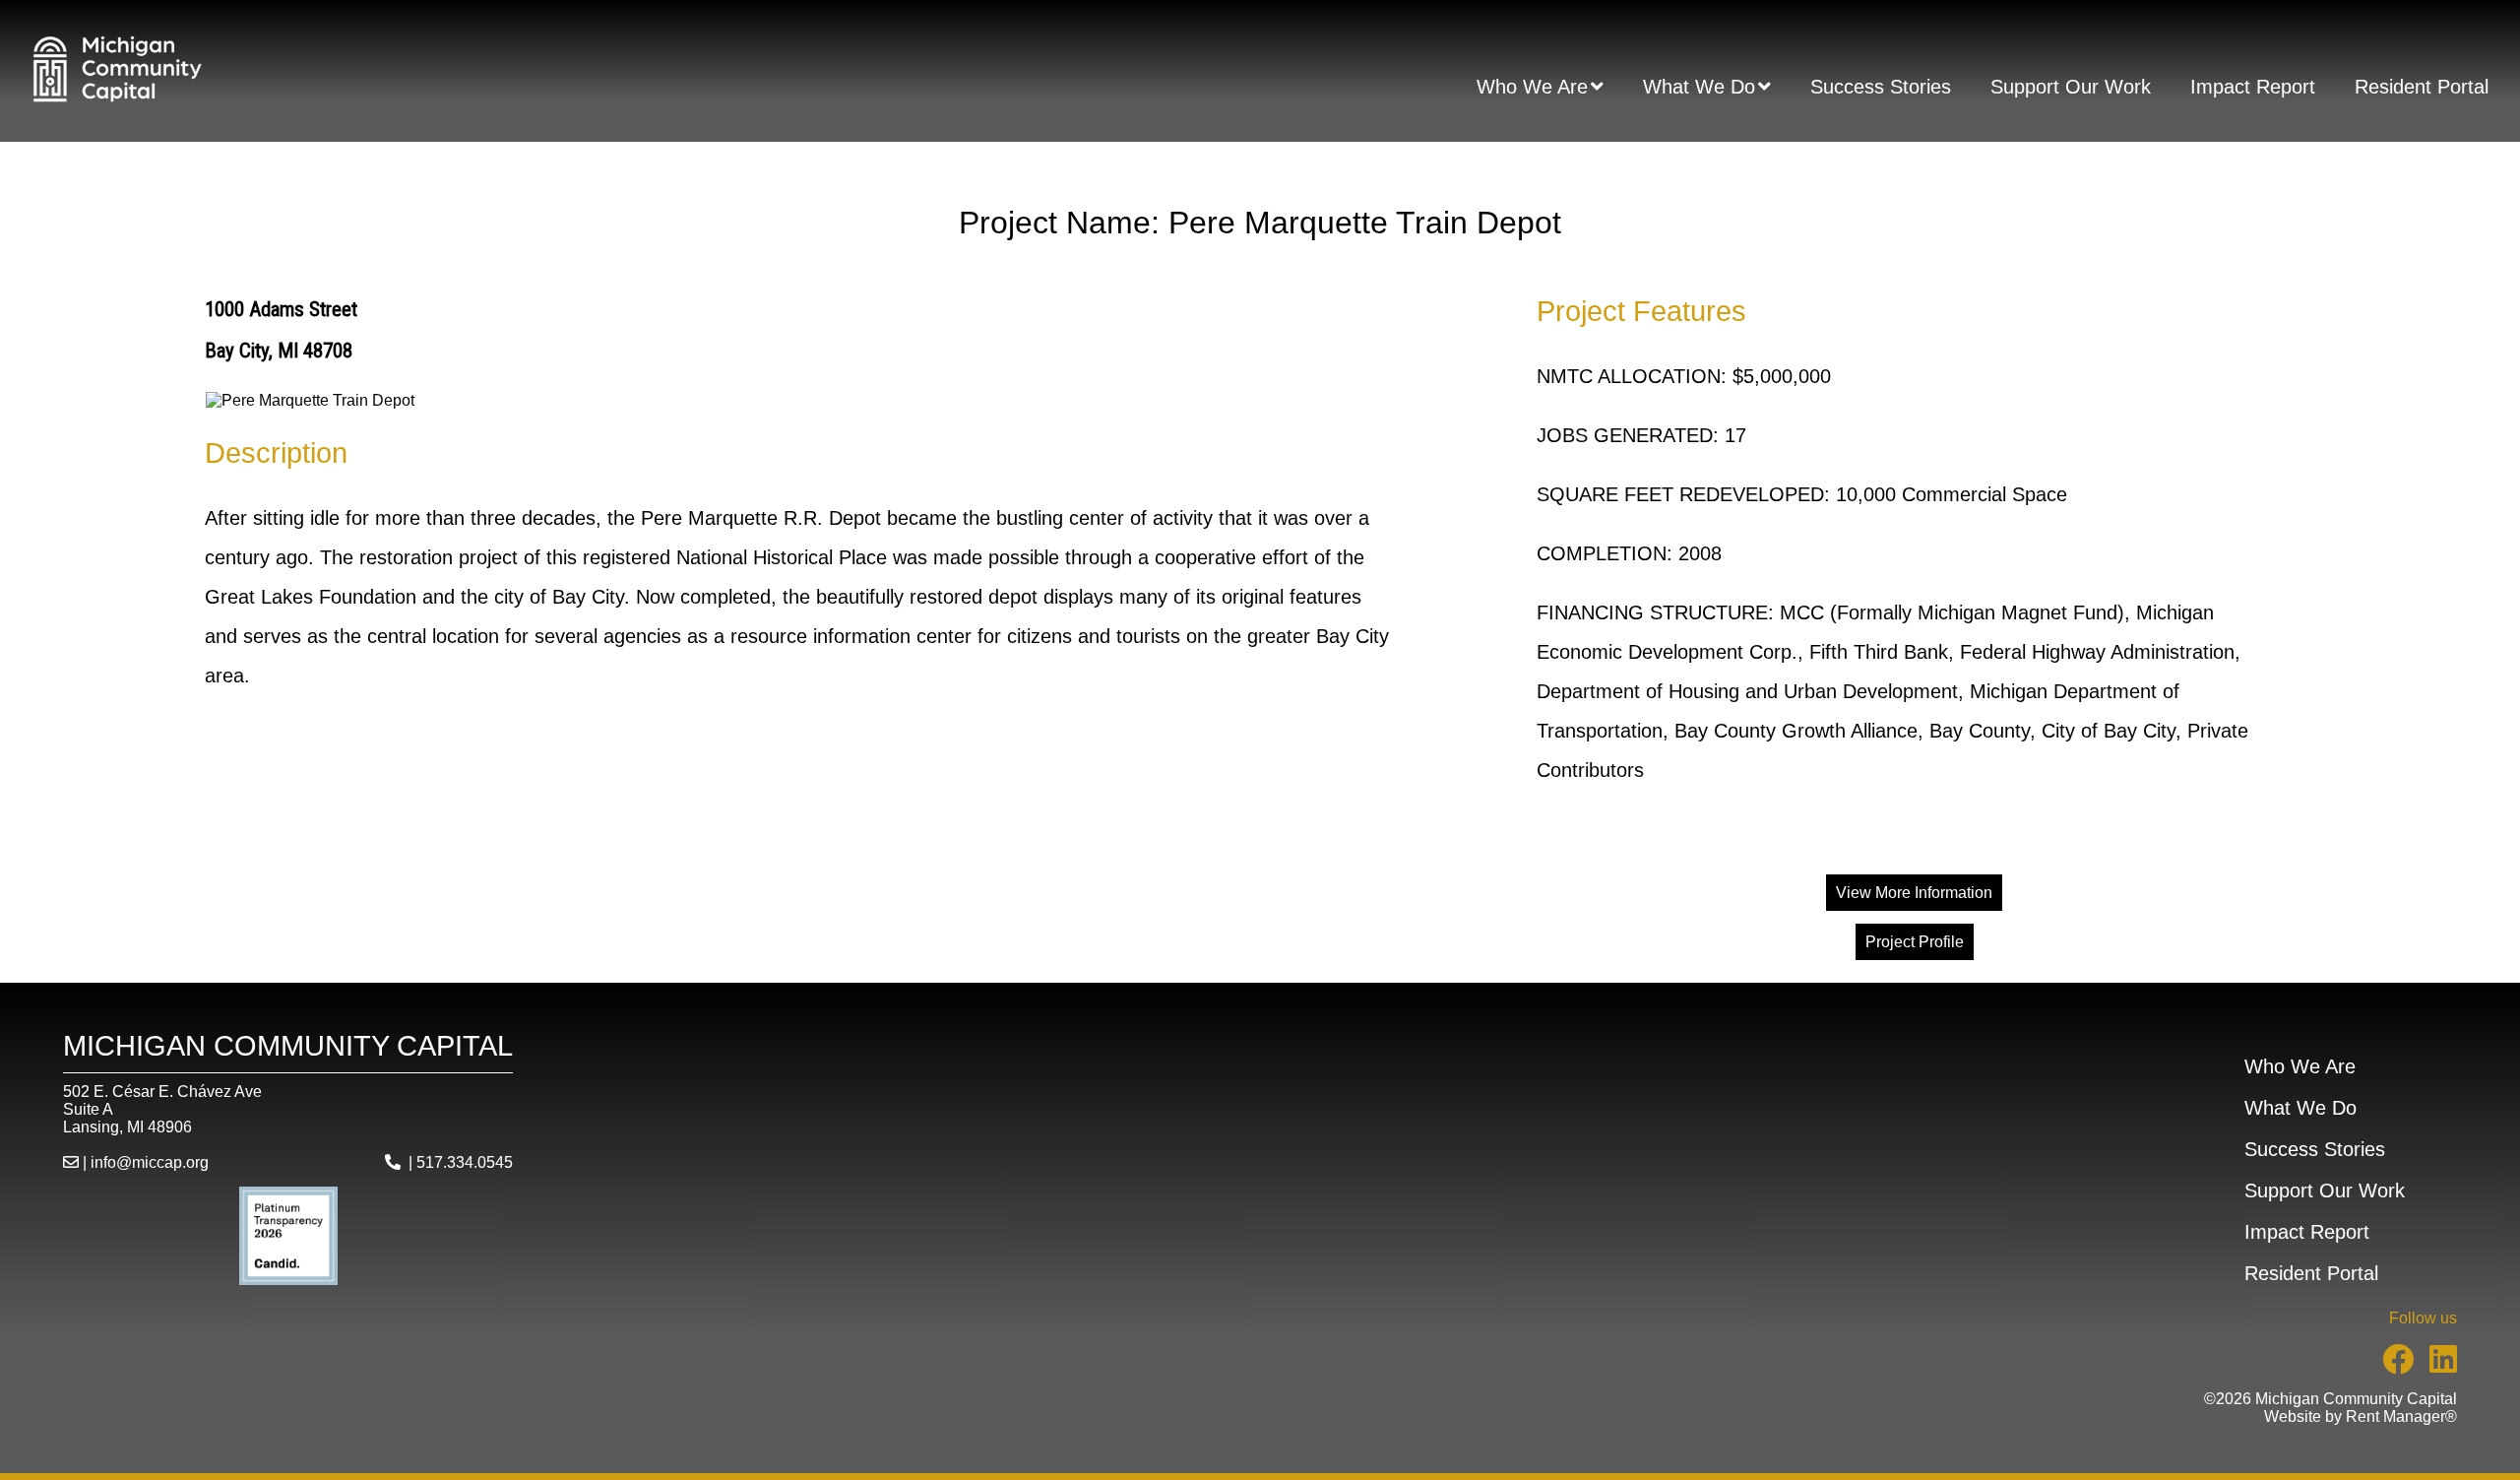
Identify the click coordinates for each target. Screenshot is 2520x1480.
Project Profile (1915, 942)
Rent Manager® (2401, 1416)
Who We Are (1532, 87)
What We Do (1699, 87)
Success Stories (1881, 87)
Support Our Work (2071, 87)
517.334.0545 (465, 1162)
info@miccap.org (150, 1162)
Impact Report (2253, 87)
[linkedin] (2435, 1365)
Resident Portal (2422, 87)
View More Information (1914, 893)
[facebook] (2390, 1365)
